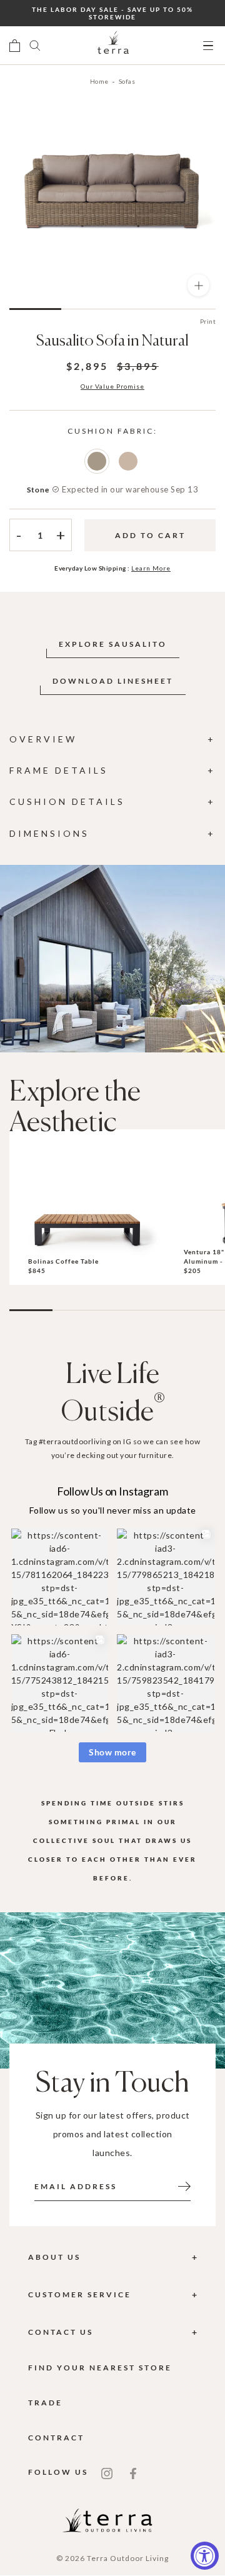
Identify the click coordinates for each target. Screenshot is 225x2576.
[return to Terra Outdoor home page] (113, 46)
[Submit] (184, 2185)
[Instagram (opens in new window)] (107, 2472)
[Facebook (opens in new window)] (133, 2472)
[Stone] (97, 461)
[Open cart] (15, 46)
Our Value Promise (112, 386)
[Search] (35, 46)
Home (99, 81)
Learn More (151, 568)
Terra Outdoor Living (128, 2558)
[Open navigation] (208, 46)
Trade (45, 2403)
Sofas (127, 81)
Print (208, 321)
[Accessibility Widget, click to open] (205, 2556)
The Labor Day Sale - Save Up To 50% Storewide (112, 13)
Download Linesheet (113, 681)
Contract (56, 2438)
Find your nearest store (100, 2368)
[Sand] (128, 461)
